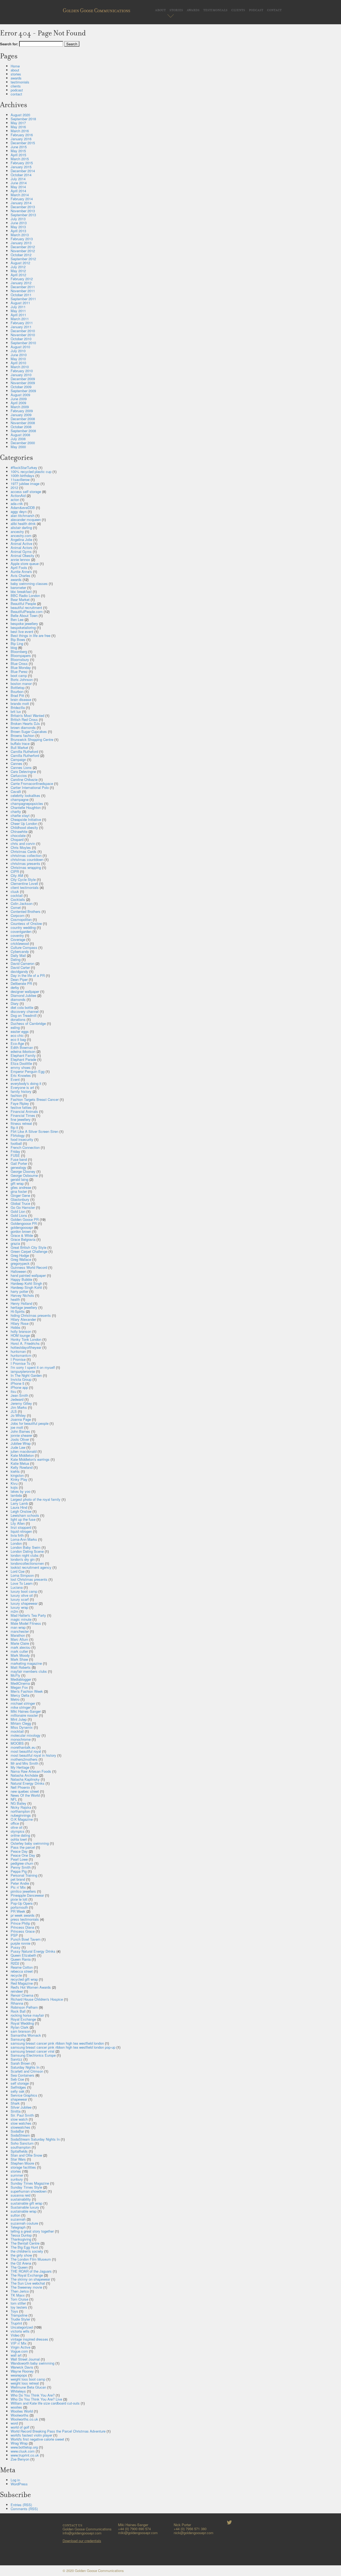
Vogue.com (19, 2351)
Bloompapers (21, 655)
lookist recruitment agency (31, 1567)
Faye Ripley (20, 1103)
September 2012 (23, 259)
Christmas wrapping (26, 867)
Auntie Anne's (21, 571)
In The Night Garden (26, 1375)
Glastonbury (20, 1199)
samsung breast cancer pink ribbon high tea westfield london (57, 2043)
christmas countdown (27, 859)
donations (18, 1019)
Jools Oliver (20, 1439)
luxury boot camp (24, 1591)
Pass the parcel (23, 1847)
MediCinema (20, 1683)
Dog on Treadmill (24, 1015)
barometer (18, 587)
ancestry (17, 531)
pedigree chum (22, 1863)
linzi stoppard (21, 1527)
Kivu (14, 1483)
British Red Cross (24, 719)
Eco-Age (17, 1043)
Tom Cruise (19, 2299)
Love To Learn (22, 1583)
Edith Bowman (22, 1047)
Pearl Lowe (19, 1859)
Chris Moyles (21, 847)
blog (14, 647)
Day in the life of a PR (28, 975)
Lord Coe (18, 1571)
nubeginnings (21, 1815)
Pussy (16, 1947)
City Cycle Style (23, 879)
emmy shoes (21, 1067)
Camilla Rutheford (24, 751)
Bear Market (20, 599)
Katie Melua (20, 1463)
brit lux (16, 711)
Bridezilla (18, 707)
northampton (20, 1811)
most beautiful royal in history (33, 1755)
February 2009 (22, 411)
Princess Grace (23, 1931)
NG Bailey (19, 1803)
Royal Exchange (23, 2019)
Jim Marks (19, 1407)
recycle (16, 1975)
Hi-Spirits (18, 1311)
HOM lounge (20, 1335)
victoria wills (20, 2331)
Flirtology (18, 1135)
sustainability (21, 2199)
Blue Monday (21, 667)
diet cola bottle (22, 1007)
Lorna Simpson (22, 1575)
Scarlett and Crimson (27, 2071)
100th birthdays (23, 476)
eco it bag (18, 1039)
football (16, 1143)
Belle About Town (24, 615)
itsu (13, 1391)
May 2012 (18, 271)
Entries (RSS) (21, 2505)
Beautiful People (23, 603)
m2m (15, 1611)
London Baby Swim (26, 1547)
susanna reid (21, 2195)
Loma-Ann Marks (24, 1539)
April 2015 (18, 155)
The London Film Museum (31, 2259)
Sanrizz (17, 2059)
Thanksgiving (21, 2239)
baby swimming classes (29, 583)
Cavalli (16, 791)
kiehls (15, 1471)
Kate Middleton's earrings (30, 1459)
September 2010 (23, 343)
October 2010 (21, 339)
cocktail (17, 895)
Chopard (17, 839)
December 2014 (23, 171)
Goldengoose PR (24, 1223)
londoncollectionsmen (27, 1563)
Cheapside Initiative (26, 819)
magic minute (21, 1619)
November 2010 (23, 335)
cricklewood (20, 943)
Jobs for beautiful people (30, 1423)
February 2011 (22, 323)
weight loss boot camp (28, 2379)
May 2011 (18, 311)
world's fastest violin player (31, 2435)
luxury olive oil (22, 1595)
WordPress (19, 2484)
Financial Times (23, 1115)
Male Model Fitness (26, 1623)
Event (15, 1079)
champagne (20, 799)
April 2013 (18, 231)
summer (17, 2175)
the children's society (27, 2251)
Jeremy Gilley (21, 1403)
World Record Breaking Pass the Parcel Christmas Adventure (58, 2431)
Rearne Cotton (22, 1967)
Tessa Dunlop (21, 2235)
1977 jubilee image (25, 483)
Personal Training (24, 1875)
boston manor (21, 683)
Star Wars (18, 2159)
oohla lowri (19, 1839)
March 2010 (20, 367)
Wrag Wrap (19, 2443)
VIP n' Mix (19, 2343)
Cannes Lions (21, 767)
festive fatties (21, 1107)
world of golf (20, 2427)
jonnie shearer (21, 1435)
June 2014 (19, 183)
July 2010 (18, 351)
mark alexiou (21, 1647)
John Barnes (20, 1431)
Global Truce (20, 1203)
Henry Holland (21, 1303)
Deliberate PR (21, 983)
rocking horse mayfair (27, 2015)
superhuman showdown (29, 2191)
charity (16, 811)
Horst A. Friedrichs (25, 1343)
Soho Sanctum (22, 2143)
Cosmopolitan (21, 919)
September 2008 (23, 431)
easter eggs (20, 1031)
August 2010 (20, 347)
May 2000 (18, 447)
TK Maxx (18, 2295)
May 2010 (18, 359)
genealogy (19, 1167)
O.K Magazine (22, 1819)
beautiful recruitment (26, 607)
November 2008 (23, 423)
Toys (14, 2311)
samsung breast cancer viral (33, 2051)
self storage (20, 2083)
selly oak (18, 2091)
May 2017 (18, 123)
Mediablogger (21, 1679)
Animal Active (21, 543)
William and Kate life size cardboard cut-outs (45, 2403)
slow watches (21, 2123)
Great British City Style (29, 1247)
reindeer (17, 1991)
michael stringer (23, 1703)
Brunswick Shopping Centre (32, 739)
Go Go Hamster (23, 1207)
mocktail (17, 1731)
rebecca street (22, 1971)
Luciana (17, 1587)
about (160, 9)
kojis (14, 1487)
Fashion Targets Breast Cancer (35, 1099)
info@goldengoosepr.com (82, 2533)
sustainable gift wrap (27, 2203)
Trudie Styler (20, 2319)
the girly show (21, 2255)
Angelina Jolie (21, 539)
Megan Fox (19, 1687)
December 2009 (23, 379)
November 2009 (23, 383)
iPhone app (19, 1387)
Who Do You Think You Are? (33, 2395)
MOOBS (17, 1743)
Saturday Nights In (25, 2067)
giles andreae (21, 1187)
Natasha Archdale (24, 1775)
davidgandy (19, 971)
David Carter (20, 967)
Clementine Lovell (24, 883)
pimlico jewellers (23, 1891)
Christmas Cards (24, 851)
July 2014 (18, 179)
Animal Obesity (23, 555)
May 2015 (18, 151)
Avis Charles (21, 575)
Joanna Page (21, 1419)
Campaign (18, 759)
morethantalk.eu (23, 1747)
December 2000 (23, 443)
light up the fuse (23, 1519)
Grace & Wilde (22, 1235)
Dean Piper (19, 979)
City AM (17, 875)
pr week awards (23, 1915)
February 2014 (22, 199)
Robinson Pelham (24, 2007)
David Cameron (23, 963)
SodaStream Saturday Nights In (35, 2139)
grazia (15, 1243)
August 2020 (20, 115)
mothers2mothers (24, 1759)
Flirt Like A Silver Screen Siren (34, 1131)
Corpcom (18, 915)
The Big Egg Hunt (24, 2247)
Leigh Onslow (21, 1511)
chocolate (18, 835)
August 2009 (20, 395)
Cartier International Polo (30, 787)
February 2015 (22, 163)
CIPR (15, 871)
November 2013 (23, 211)
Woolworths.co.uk (24, 2419)
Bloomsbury (20, 659)
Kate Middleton (22, 1455)
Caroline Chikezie (24, 779)
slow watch (19, 2119)
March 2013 (20, 235)
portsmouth (19, 1907)
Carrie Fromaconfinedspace (32, 783)
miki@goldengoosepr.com (138, 2533)
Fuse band (19, 1159)
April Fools (19, 567)
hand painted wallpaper (28, 1275)
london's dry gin (23, 1559)
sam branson (21, 2031)
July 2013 (18, 219)
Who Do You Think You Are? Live (36, 2399)
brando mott (20, 703)
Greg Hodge (20, 1255)
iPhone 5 (17, 1383)
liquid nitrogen (21, 1531)
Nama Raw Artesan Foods (31, 1771)
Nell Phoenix (20, 1787)
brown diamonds (23, 727)
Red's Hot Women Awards (31, 1987)
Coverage (18, 939)
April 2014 (18, 191)
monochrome (21, 1739)
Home (15, 66)
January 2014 (21, 203)
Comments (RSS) (24, 2509)
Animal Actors (22, 547)
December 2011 (23, 287)
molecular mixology (26, 1735)
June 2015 (19, 147)
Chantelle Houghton (26, 807)
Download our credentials (82, 2541)
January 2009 (21, 415)
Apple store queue (25, 563)
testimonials (215, 9)
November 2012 (23, 251)
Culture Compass (24, 947)
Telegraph (18, 2227)
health (15, 1299)
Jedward (17, 1399)
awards (193, 9)
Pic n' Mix (18, 1887)
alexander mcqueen (26, 519)
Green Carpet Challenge (29, 1251)
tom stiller (18, 2303)
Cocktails (18, 899)
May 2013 (18, 227)
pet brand (18, 1879)
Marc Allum (19, 1639)
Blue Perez (19, 671)
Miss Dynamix (22, 1727)
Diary (15, 1003)
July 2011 (18, 307)
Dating (16, 959)
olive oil (17, 1827)
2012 (14, 487)
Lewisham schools (25, 1515)
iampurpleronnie (23, 1371)
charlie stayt (20, 815)
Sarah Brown (21, 2063)
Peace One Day (23, 1855)
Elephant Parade (23, 1059)
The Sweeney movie (26, 2287)
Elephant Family (23, 1055)
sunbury (17, 2179)
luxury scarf (20, 1599)
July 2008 (18, 439)
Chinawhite (19, 831)
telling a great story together (32, 2231)
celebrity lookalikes (25, 795)
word (14, 2423)
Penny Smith (21, 1867)
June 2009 (19, 399)
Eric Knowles (21, 1075)
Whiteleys (18, 2391)
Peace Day (19, 1851)
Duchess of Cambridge (28, 1023)
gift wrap (17, 1183)
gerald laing (19, 1179)
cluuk (15, 891)
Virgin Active (21, 2347)
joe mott (17, 1427)
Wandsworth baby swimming (33, 2363)
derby (15, 987)
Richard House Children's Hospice (37, 1999)
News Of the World (25, 1795)
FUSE (15, 1155)
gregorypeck (20, 1263)
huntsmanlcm (21, 1355)
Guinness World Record (29, 1267)
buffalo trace (20, 743)
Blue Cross (19, 663)
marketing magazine (26, 1663)
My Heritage (20, 1767)
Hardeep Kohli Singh (26, 1283)
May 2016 (18, 127)
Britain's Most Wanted (27, 715)
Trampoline (19, 2315)
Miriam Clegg (21, 1723)
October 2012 (21, 255)
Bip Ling (17, 643)
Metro (15, 1699)
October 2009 (21, 387)
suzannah (18, 2219)
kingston (17, 1475)
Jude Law (18, 1447)
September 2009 (23, 391)
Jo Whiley (18, 1415)
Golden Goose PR (25, 1219)
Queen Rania (21, 1959)
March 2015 (20, 159)
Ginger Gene (20, 1195)
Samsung (18, 2039)
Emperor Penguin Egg (28, 1071)
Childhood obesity (24, 827)
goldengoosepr (22, 1227)
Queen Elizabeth (23, 1955)
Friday (15, 1151)
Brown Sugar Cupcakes (29, 731)
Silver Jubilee (21, 2107)
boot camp (19, 675)
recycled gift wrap (24, 1979)
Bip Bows (18, 639)
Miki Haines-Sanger (26, 1711)
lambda (16, 1495)
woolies (16, 2407)
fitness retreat (21, 1123)
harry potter (19, 1291)
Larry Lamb (19, 1503)
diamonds (18, 999)
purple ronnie (21, 1943)
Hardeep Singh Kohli (26, 1287)
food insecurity (22, 1139)
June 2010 (19, 355)
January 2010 (21, 375)
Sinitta (16, 2111)
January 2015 (21, 167)
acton (15, 499)
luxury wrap (19, 1607)
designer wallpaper (25, 991)
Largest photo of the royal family (36, 1499)
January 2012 (21, 283)
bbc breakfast (21, 591)
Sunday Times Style (26, 2187)
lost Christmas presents (29, 1579)
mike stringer (21, 1707)
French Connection (25, 1147)
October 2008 (21, 427)
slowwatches (21, 2127)
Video (15, 2335)
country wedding (23, 927)
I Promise (18, 1359)
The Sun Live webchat (28, 2283)
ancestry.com (21, 535)
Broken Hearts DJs (25, 723)
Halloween (19, 1271)
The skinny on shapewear (30, 2279)
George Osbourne (24, 1175)
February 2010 (22, 371)
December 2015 (23, 143)
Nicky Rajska (21, 1807)
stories (176, 9)
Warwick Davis (22, 2367)
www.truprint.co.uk (25, 2455)
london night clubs (25, 1555)
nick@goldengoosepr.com (194, 2533)
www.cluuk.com (23, 2451)
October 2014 (21, 175)
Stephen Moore (22, 2163)
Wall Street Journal (25, 2359)
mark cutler (19, 1651)
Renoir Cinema (22, 1995)
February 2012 (22, 279)
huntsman (18, 1351)
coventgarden (21, 931)
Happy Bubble (21, 1279)
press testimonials (25, 1919)
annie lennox (20, 559)
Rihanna (17, 2003)
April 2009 (18, 403)
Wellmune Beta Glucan (28, 2387)
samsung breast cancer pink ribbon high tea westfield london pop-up (63, 2047)
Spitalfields (19, 2151)
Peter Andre (20, 1883)
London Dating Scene (27, 1551)
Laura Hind (19, 1507)
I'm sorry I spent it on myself (33, 1367)
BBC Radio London (25, 595)
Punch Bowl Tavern (26, 1939)
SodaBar (17, 2131)
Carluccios (19, 775)
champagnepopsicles (27, 803)
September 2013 (23, 215)
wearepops (19, 2375)
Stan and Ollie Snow (26, 2155)
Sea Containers (23, 2075)
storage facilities (23, 2167)
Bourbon (17, 691)
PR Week (18, 1911)
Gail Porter (19, 1163)
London (16, 1543)
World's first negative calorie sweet (37, 2439)
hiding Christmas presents (31, 1315)
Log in (15, 2480)
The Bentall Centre (25, 2243)
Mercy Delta (20, 1695)
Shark (15, 2103)
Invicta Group (21, 1379)
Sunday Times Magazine (30, 2183)
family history (21, 1091)
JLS (14, 1411)
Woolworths (20, 2415)
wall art (16, 2355)
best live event (22, 631)
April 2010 (18, 363)
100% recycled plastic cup (31, 472)
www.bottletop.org (24, 2447)
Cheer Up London (24, 823)
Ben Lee (17, 619)
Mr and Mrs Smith (25, 1763)
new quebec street (25, 1791)
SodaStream (20, 2135)
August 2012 (20, 263)
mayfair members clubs (29, 1671)
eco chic (17, 1035)
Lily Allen (18, 1523)
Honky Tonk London (26, 1339)
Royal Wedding (22, 2023)
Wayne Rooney (22, 2371)
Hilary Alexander (23, 1319)
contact (274, 9)
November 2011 (23, 291)
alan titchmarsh (23, 515)
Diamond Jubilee (23, 995)
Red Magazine (22, 1983)
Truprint (16, 2323)
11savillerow (20, 480)
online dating (20, 1835)
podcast (256, 9)
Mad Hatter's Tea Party (28, 1615)
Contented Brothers (26, 911)
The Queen (19, 2267)
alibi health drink (23, 523)
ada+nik (17, 503)
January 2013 (21, 243)
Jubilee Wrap (21, 1443)
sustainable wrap (24, 2211)
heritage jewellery (24, 1307)
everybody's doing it (26, 1083)
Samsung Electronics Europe (33, 2055)
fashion (16, 1095)
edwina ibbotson (23, 1051)
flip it (14, 1127)
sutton (15, 2215)
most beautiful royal (26, 1751)
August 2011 (20, 303)
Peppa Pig (19, 1871)
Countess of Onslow (26, 923)
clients (238, 9)
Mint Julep (19, 1719)
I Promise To (21, 1363)
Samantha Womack (26, 2035)
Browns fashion (23, 735)
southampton (21, 2147)
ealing (15, 1027)
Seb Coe (17, 2079)
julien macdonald (24, 1451)
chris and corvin (23, 843)
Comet (16, 907)
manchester (20, 1631)
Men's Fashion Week (27, 1691)
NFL (14, 1799)
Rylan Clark (20, 2027)
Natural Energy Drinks (28, 1783)
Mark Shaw (19, 1659)
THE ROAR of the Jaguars (31, 2271)
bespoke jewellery (24, 623)
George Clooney (23, 1171)
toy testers (19, 2307)
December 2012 (23, 247)
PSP (14, 1935)
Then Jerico (20, 2291)
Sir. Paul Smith (22, 2115)
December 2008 (23, 419)
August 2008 (20, 435)
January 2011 (21, 327)
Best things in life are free (31, 635)
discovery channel (25, 1011)
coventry (17, 935)
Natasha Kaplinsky (25, 1779)
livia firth (17, 1535)
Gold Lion (18, 1211)
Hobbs (16, 1327)
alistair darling (21, 527)
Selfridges (18, 2087)
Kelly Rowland (22, 1467)
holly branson (21, 1331)
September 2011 (23, 299)
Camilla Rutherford (25, 755)
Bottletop (18, 687)
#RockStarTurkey (24, 468)
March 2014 (20, 195)
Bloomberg (19, 651)
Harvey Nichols (22, 1295)
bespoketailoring (23, 627)
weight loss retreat (25, 2383)
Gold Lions (19, 1215)
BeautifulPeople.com (27, 611)
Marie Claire (20, 1643)
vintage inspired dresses (29, 2339)
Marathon (18, 1635)
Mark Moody (20, 1655)
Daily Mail (18, 955)
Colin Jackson (22, 903)
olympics (18, 1831)
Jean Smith (19, 1395)
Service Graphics (24, 2095)
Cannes (17, 763)
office (15, 1823)
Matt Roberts (21, 1667)
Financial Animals (24, 1111)
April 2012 (18, 275)
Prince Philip (20, 1923)
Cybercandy (20, 951)
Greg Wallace (21, 1259)
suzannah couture (24, 2223)
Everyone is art (22, 1087)
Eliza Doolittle (21, 1063)
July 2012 (18, 267)
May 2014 (18, 187)
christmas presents (25, 863)
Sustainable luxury (25, 2207)
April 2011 (18, 315)
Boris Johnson (22, 679)
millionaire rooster (24, 1715)
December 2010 (23, 331)
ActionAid (18, 495)
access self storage (26, 491)
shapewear (19, 2099)
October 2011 (21, 295)
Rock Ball (18, 2011)
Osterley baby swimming (30, 1843)
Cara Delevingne (23, 771)
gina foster (19, 1191)
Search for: (9, 44)
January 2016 (21, 139)
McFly (15, 1675)
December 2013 (23, 207)
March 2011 (20, 319)
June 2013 (19, 223)
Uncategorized (22, 2327)
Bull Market (19, 747)
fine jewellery (21, 1119)
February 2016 (22, 135)
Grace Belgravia (23, 1239)
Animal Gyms (21, 551)
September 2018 (23, 119)
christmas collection (26, 855)
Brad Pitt (17, 695)
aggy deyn (19, 511)
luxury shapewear (24, 1603)
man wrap (18, 1627)
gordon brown (21, 1231)
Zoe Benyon (20, 2459)
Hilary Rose (20, 1323)
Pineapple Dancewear (27, 1895)
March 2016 (20, 131)
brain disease (21, 699)
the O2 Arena (21, 2263)
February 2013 (22, 239)
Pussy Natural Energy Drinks (33, 1951)
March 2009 (20, 407)
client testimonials (25, 887)
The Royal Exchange (27, 2275)
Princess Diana (22, 1927)
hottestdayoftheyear (26, 1347)
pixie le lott (19, 1899)
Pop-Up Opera (22, 1903)
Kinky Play (19, 1479)
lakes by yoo (21, 1491)
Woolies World (22, 2411)
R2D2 (15, 1963)
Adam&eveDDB (23, 507)
